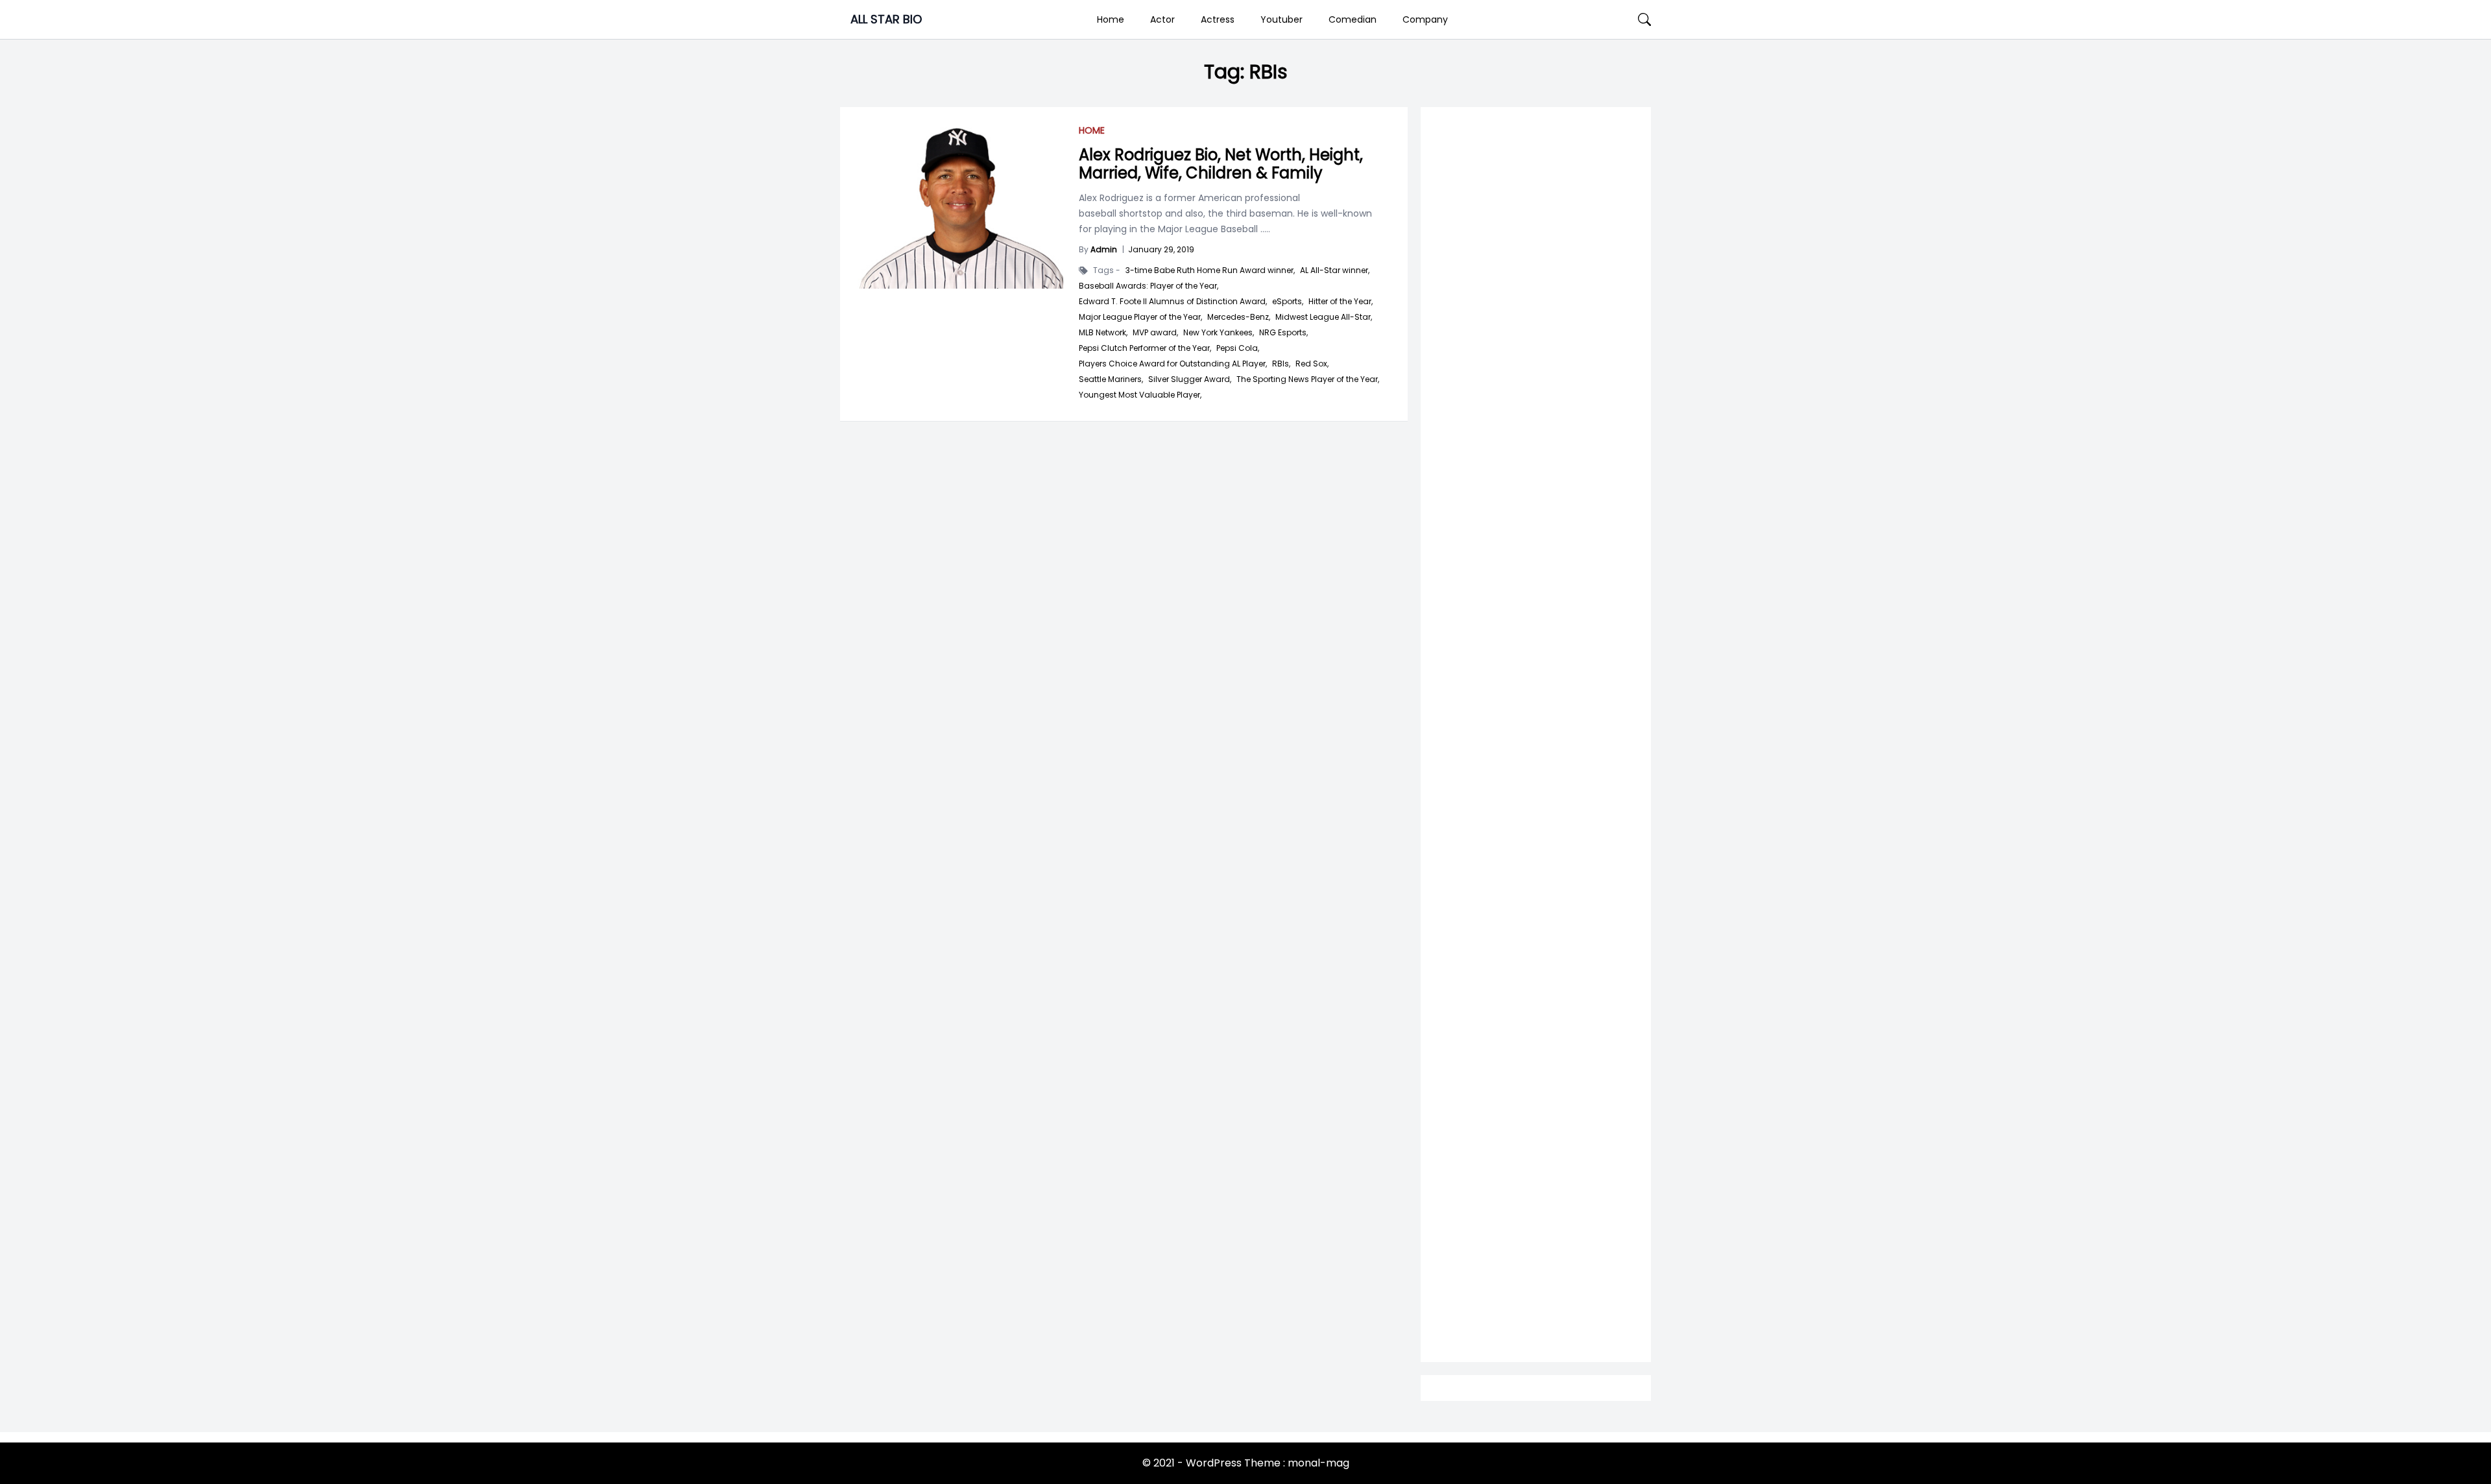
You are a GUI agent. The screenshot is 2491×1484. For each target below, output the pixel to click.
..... (1264, 229)
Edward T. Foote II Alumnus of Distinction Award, (1173, 302)
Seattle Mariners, (1111, 379)
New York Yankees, (1219, 333)
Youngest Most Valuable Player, (1140, 395)
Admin (1104, 249)
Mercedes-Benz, (1239, 317)
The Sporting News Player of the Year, (1308, 379)
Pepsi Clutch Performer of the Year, (1145, 348)
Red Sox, (1312, 364)
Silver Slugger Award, (1190, 379)
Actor (1162, 19)
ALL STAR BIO (886, 19)
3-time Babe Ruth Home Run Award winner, (1210, 270)
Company (1425, 19)
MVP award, (1155, 333)
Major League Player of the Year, (1140, 317)
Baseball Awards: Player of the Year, (1149, 286)
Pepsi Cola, (1238, 348)
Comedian (1353, 19)
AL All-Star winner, (1335, 270)
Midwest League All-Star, (1324, 317)
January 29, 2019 (1161, 249)
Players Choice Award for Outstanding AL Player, (1173, 364)
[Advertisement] (1536, 630)
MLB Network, (1103, 333)
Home (1111, 19)
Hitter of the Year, (1341, 302)
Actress (1218, 19)
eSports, (1288, 302)
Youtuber (1282, 19)
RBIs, (1281, 364)
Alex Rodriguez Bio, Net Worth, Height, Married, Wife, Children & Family (1221, 164)
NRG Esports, (1283, 333)
